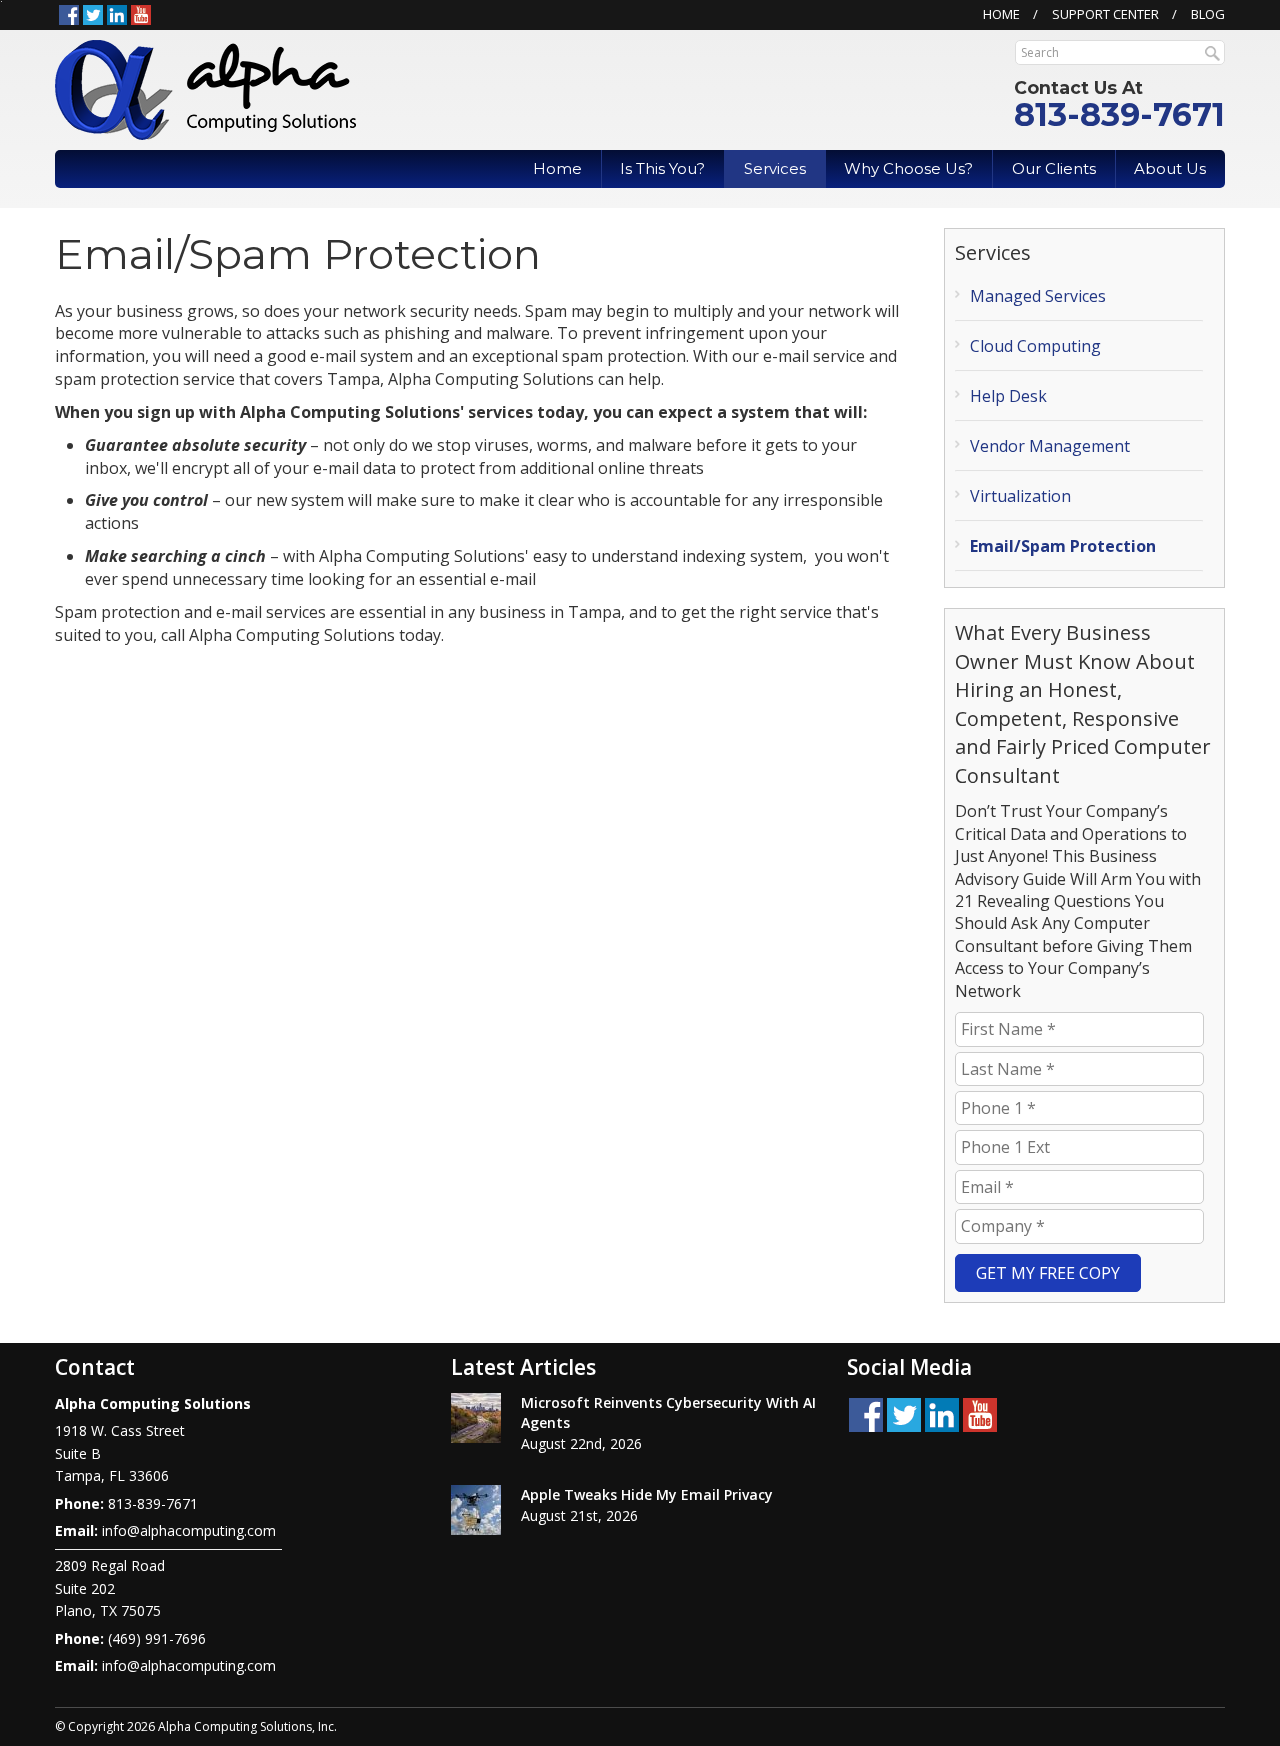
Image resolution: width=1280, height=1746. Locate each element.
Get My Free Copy (1048, 1273)
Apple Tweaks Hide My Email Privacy (647, 1494)
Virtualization (1020, 496)
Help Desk (1008, 396)
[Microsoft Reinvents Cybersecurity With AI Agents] (476, 1418)
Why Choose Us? (908, 168)
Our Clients (1054, 168)
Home (1001, 14)
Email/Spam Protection (1063, 546)
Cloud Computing (1035, 346)
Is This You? (662, 168)
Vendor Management (1050, 446)
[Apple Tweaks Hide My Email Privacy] (476, 1510)
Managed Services (1038, 296)
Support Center (1105, 14)
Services (775, 168)
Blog (1208, 14)
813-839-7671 (1119, 114)
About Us (1170, 168)
